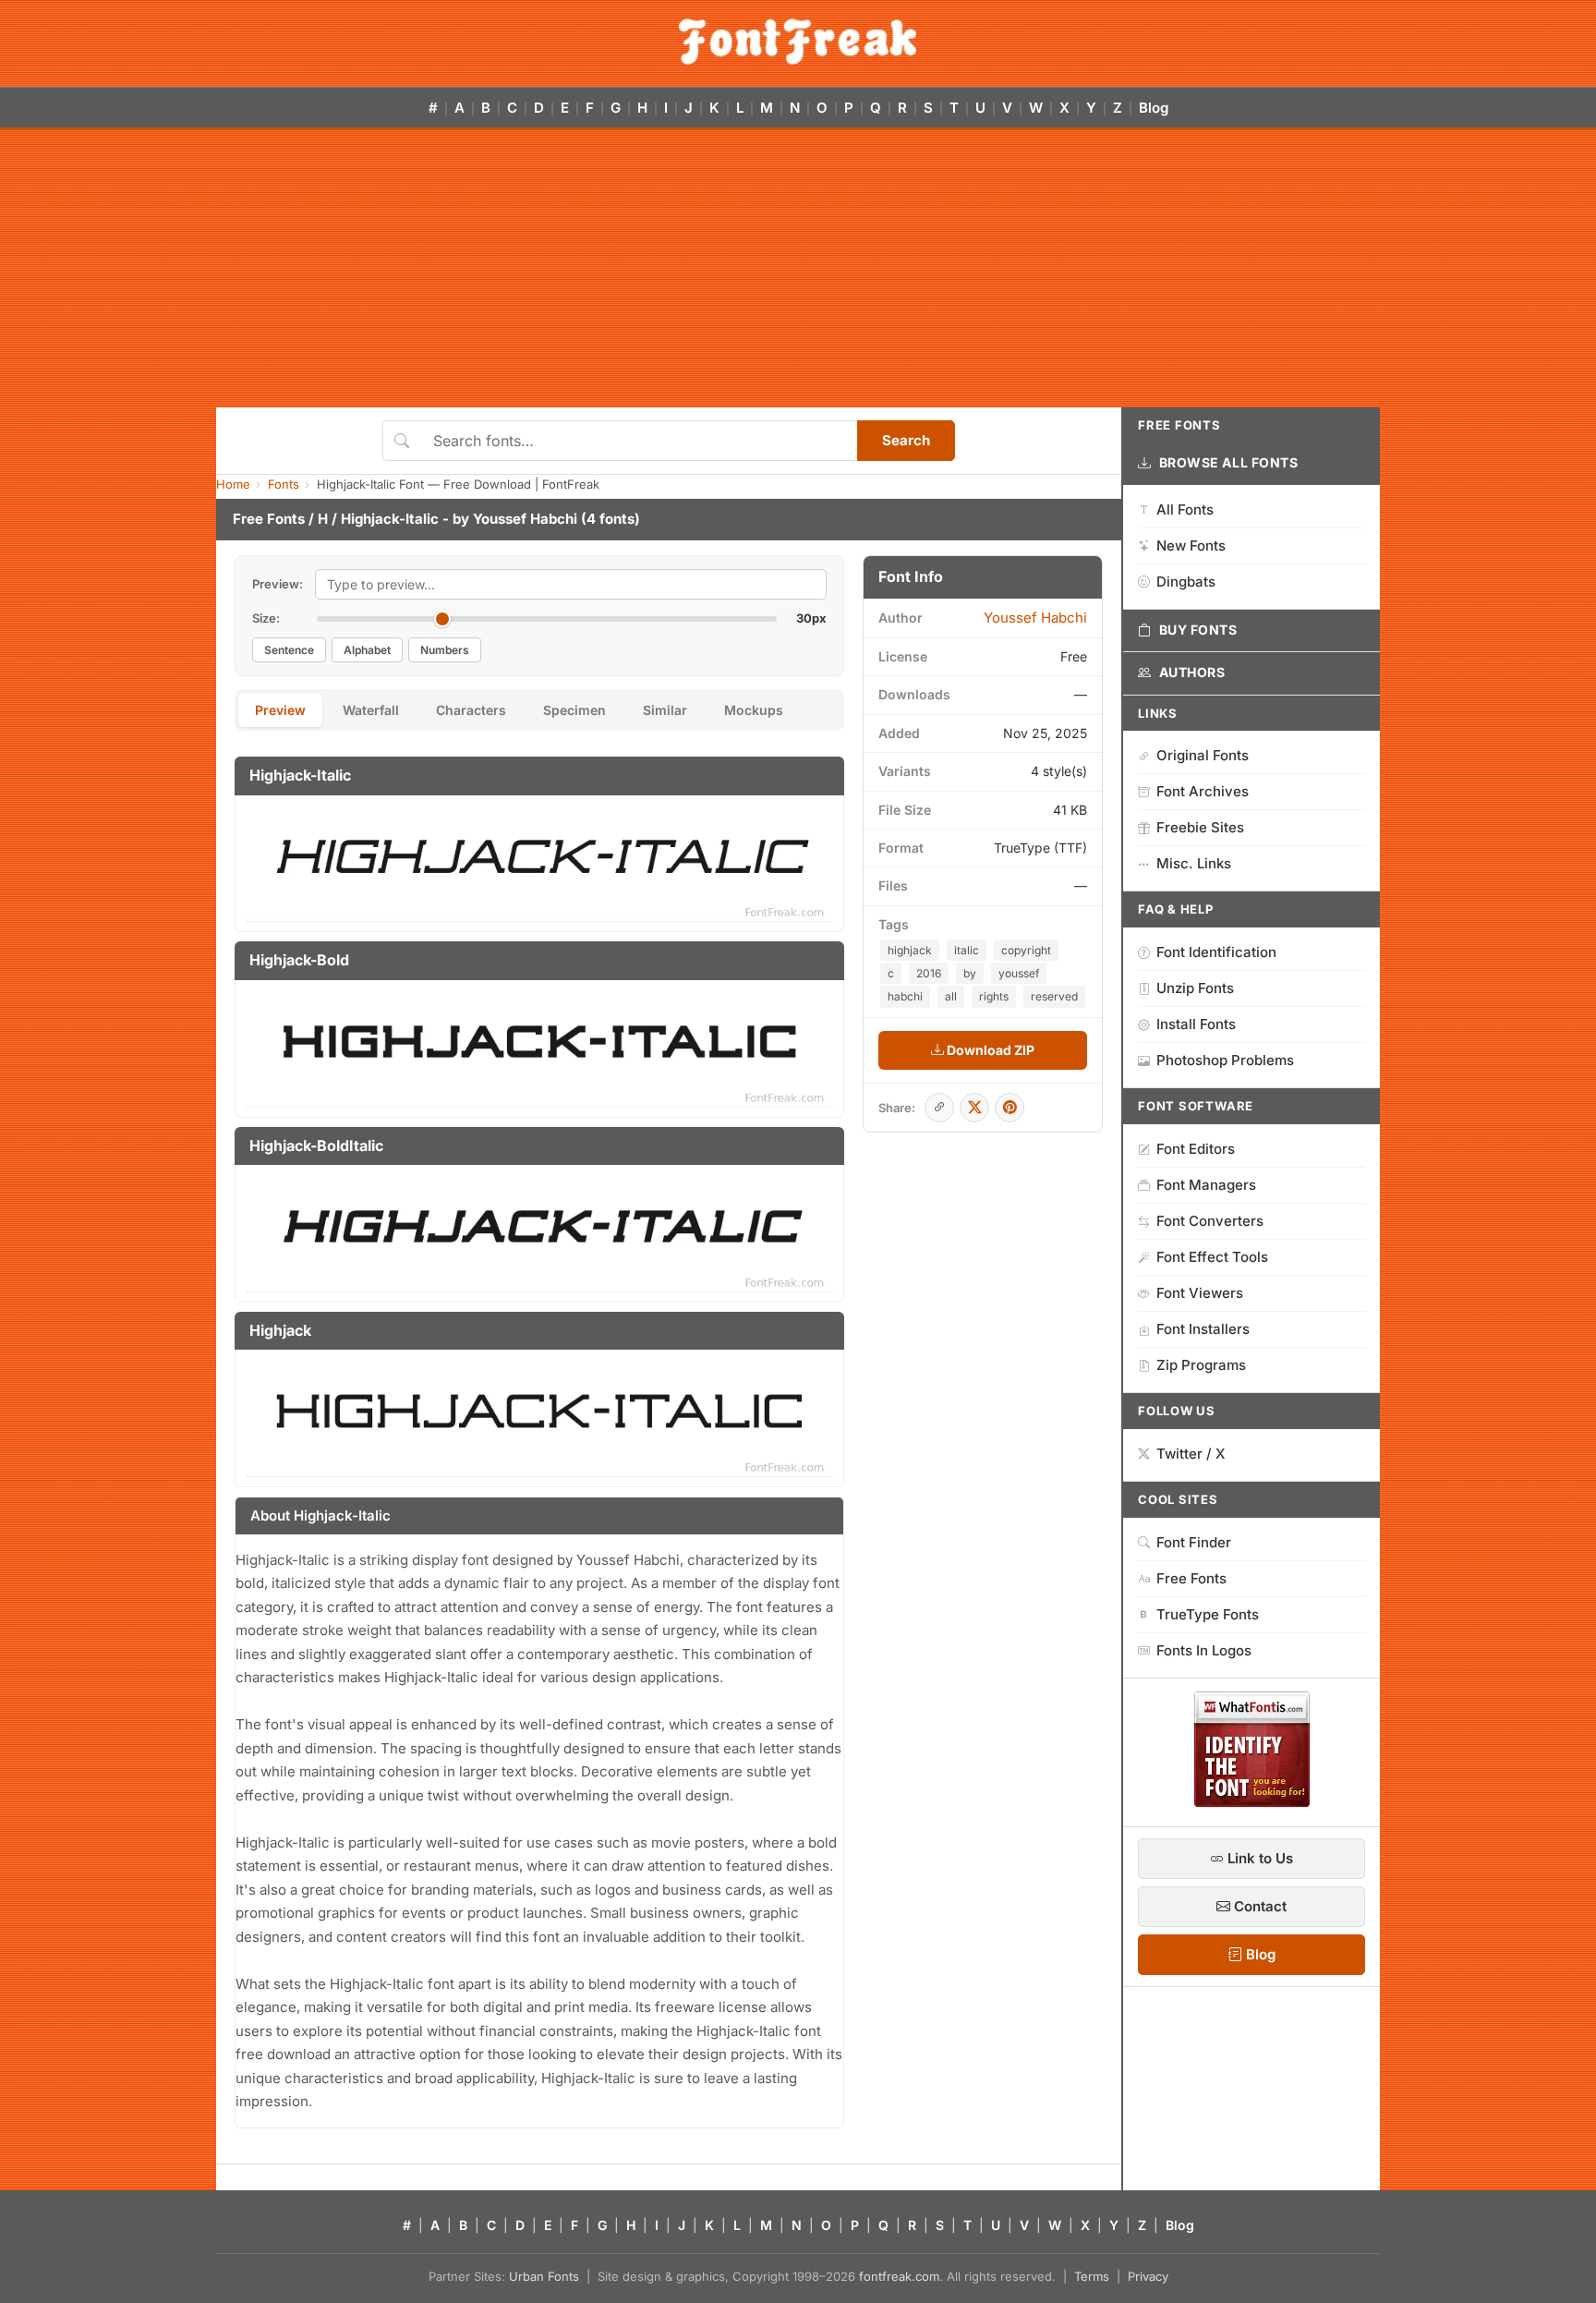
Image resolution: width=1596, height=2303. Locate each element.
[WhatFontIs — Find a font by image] (1252, 1801)
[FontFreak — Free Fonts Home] (798, 42)
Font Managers (1206, 1185)
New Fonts (1191, 545)
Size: (266, 618)
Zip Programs (1201, 1365)
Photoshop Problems (1225, 1060)
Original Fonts (1203, 755)
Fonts (284, 484)
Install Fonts (1196, 1024)
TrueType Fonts (1208, 1614)
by (970, 973)
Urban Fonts (544, 2276)
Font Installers (1203, 1329)
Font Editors (1196, 1149)
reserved (1054, 996)
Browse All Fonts (1229, 462)
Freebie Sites (1200, 827)
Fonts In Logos (1204, 1650)
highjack (910, 950)
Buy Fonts (1198, 630)
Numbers (445, 650)
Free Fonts (269, 519)
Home (233, 484)
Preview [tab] (280, 710)
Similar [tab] (665, 710)
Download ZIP (989, 1050)
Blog (1154, 108)
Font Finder (1194, 1542)
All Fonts (1185, 509)
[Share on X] (974, 1108)
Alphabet (367, 650)
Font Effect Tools (1212, 1257)
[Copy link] (939, 1108)
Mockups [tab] (754, 710)
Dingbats (1186, 582)
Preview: (278, 584)
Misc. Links (1194, 863)
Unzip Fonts (1195, 988)
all (951, 996)
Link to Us (1258, 1858)
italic (967, 950)
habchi (905, 996)
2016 (929, 973)
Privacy (1148, 2276)
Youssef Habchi (525, 519)
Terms (1092, 2276)
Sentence (289, 650)
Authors (1192, 672)
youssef (1019, 973)
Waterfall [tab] (371, 710)
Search (906, 440)
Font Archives (1203, 791)
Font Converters (1210, 1221)
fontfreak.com (899, 2276)
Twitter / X (1191, 1454)
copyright (1026, 950)
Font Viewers (1200, 1293)
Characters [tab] (471, 710)
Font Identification (1216, 952)
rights (994, 996)
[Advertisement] (798, 269)
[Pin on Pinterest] (1010, 1108)
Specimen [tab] (574, 710)
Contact (1258, 1906)
